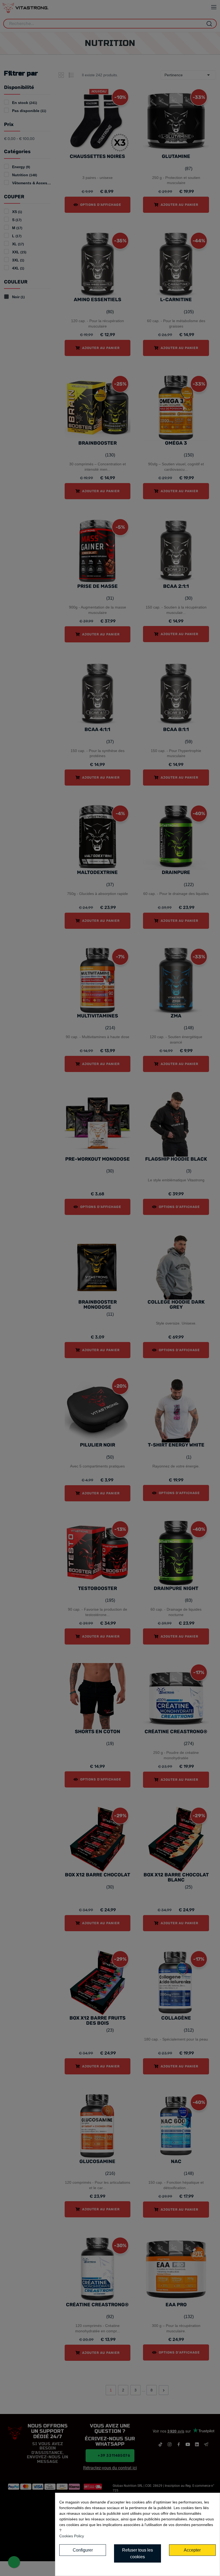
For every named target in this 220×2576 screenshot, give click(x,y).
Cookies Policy (72, 2536)
